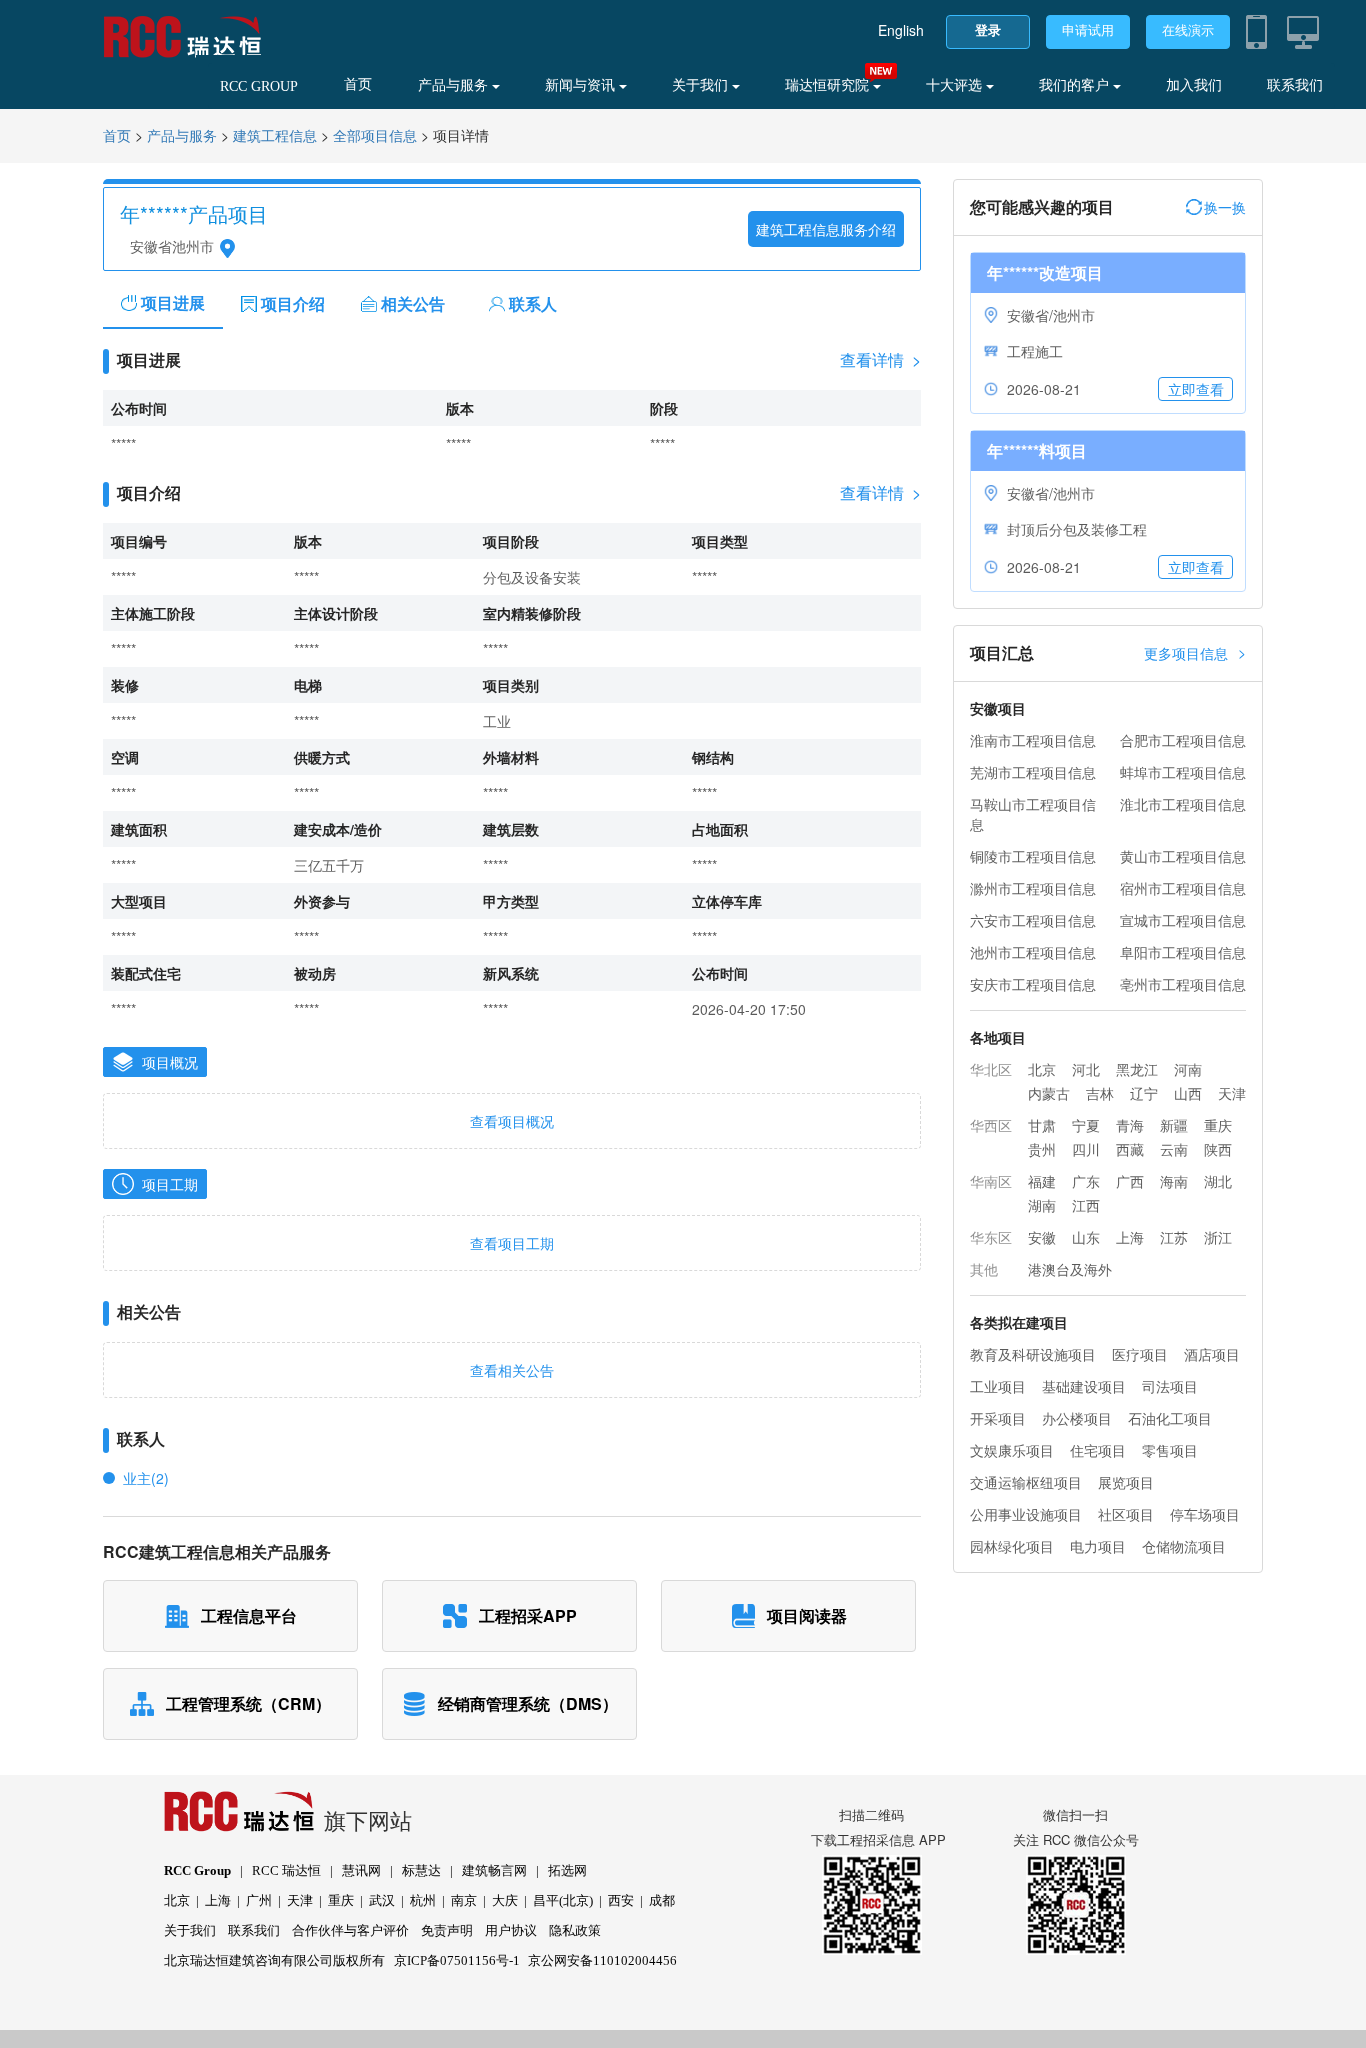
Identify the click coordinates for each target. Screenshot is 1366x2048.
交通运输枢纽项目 (1026, 1482)
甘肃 (1042, 1125)
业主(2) (146, 1478)
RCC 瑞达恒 (286, 1870)
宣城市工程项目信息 (1183, 920)
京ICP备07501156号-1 (457, 1960)
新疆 (1174, 1125)
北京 (1042, 1069)
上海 (1130, 1237)
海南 (1174, 1181)
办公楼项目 (1077, 1418)
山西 (1188, 1093)
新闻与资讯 (582, 85)
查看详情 (880, 360)
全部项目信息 (375, 136)
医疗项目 (1140, 1354)
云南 (1174, 1149)
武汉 (382, 1900)
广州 (259, 1900)
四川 (1086, 1149)
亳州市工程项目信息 (1183, 984)
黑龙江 (1137, 1069)
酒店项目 (1212, 1354)
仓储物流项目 (1184, 1546)
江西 (1086, 1205)
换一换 (1225, 207)
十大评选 (956, 85)
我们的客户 (1076, 85)
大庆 (505, 1900)
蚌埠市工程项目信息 (1183, 772)
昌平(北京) (563, 1900)
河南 (1188, 1069)
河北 (1086, 1069)
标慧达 (421, 1870)
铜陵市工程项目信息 (1033, 856)
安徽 (1042, 1237)
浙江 (1218, 1237)
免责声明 (447, 1930)
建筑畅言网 (494, 1870)
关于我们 (702, 85)
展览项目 (1126, 1482)
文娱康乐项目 (1012, 1450)
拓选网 (567, 1870)
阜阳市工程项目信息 (1183, 952)
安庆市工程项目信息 (1033, 984)
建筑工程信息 (275, 136)
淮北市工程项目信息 (1183, 804)
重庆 (1218, 1125)
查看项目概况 (512, 1121)
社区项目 (1126, 1514)
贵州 (1042, 1149)
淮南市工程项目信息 (1033, 740)
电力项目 (1098, 1546)
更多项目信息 (1195, 652)
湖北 (1218, 1181)
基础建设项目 (1084, 1386)
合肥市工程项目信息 (1183, 740)
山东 (1086, 1237)
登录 (988, 30)
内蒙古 (1049, 1093)
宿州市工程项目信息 (1183, 888)
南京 (464, 1900)
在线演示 (1188, 30)
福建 (1042, 1181)
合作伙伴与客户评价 (350, 1930)
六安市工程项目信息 (1033, 920)
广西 (1130, 1181)
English (901, 30)
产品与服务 (455, 85)
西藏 (1130, 1149)
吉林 (1100, 1093)
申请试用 (1088, 30)
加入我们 (1194, 85)
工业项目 (998, 1386)
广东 (1086, 1181)
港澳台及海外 (1070, 1269)
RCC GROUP (259, 86)
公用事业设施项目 (1026, 1514)
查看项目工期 (512, 1243)
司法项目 (1170, 1386)
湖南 (1042, 1205)
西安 (621, 1900)
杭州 (423, 1900)
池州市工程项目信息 (1033, 952)
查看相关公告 (512, 1370)
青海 (1130, 1125)
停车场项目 (1205, 1514)
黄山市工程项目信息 (1183, 856)
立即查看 (1196, 389)
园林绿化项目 (1012, 1546)
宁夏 (1086, 1125)
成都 (662, 1900)
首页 (358, 84)
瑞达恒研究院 (829, 85)
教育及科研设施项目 (1033, 1354)
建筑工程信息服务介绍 (826, 229)
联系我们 (1295, 85)
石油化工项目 (1170, 1418)
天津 (1232, 1093)
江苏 (1174, 1237)
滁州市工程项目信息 (1033, 888)
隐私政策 (575, 1930)
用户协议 (511, 1930)
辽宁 (1144, 1093)
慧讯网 (361, 1870)
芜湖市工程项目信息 (1033, 772)
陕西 (1218, 1149)
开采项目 (998, 1418)
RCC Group (197, 1870)
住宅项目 (1098, 1450)
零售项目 (1170, 1450)
